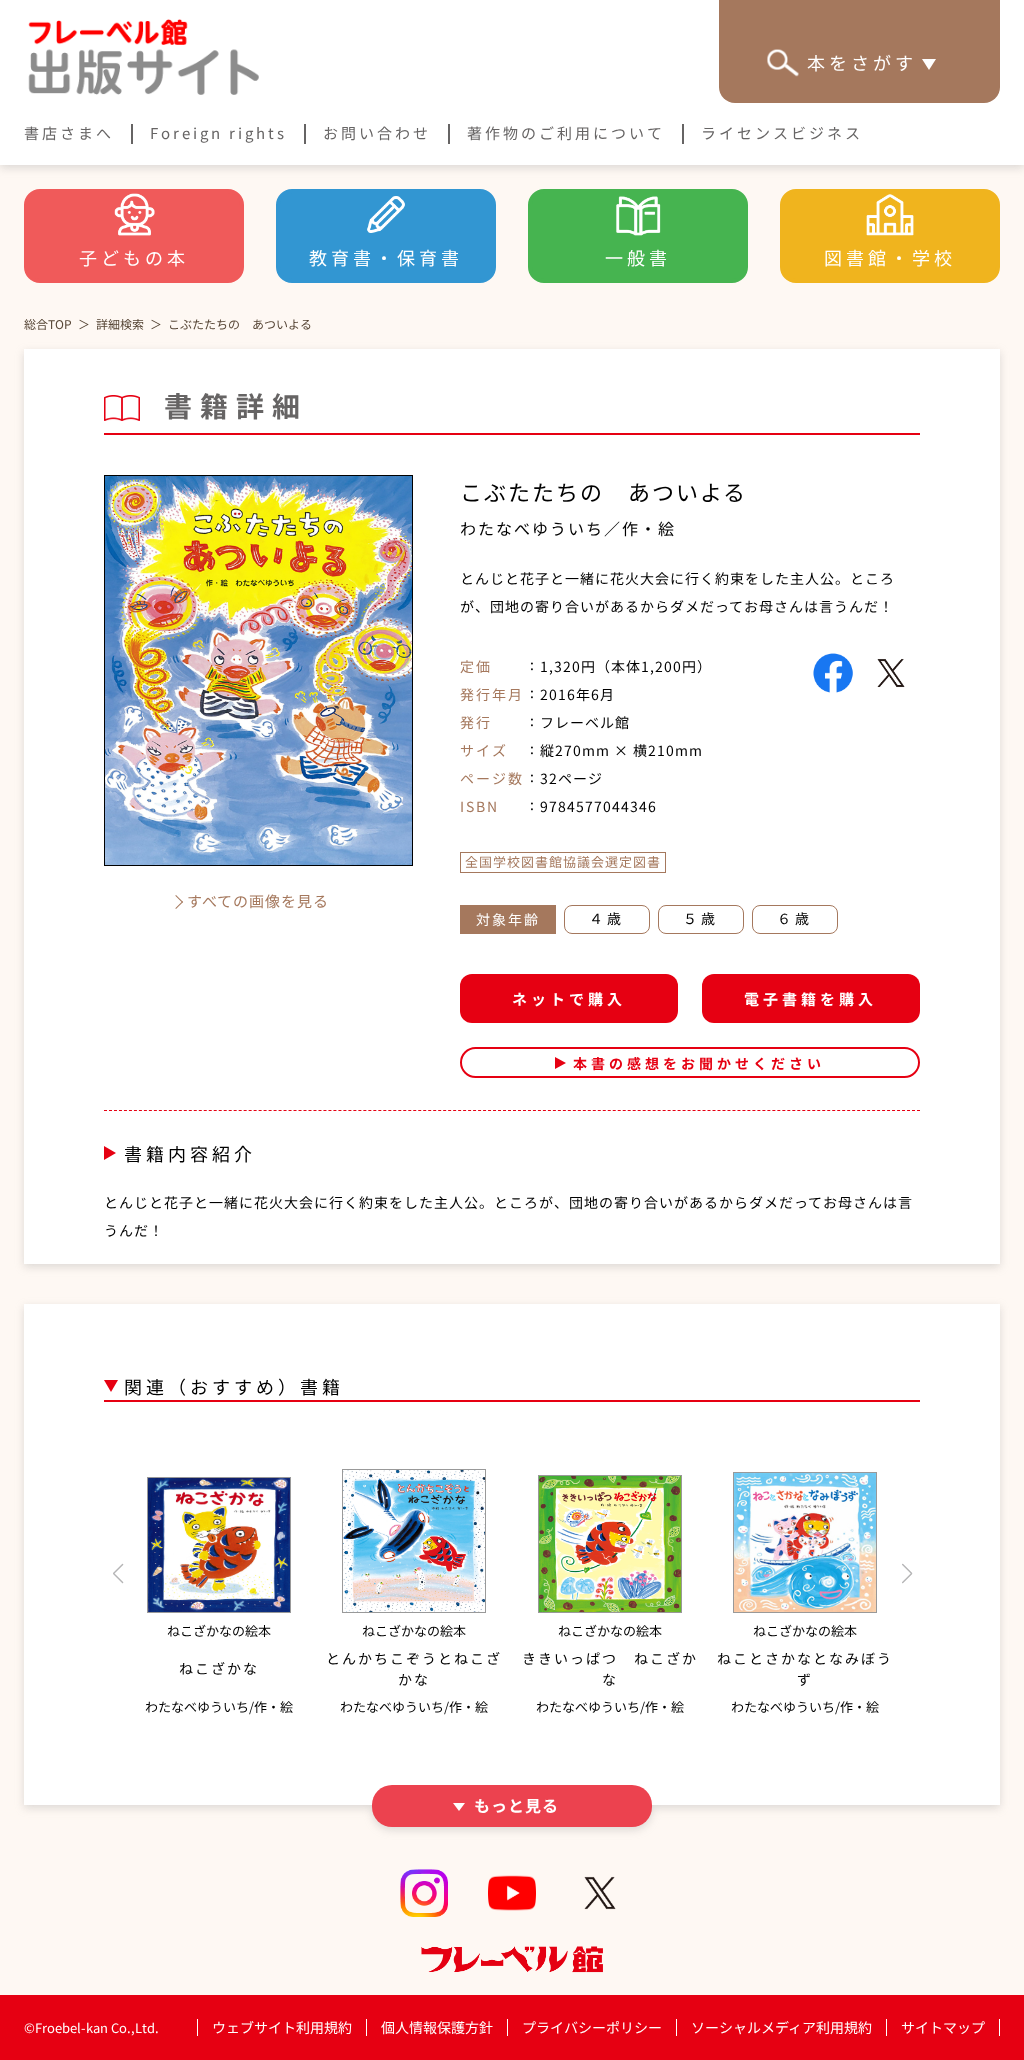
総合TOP (48, 323)
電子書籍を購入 (810, 998)
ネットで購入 (569, 998)
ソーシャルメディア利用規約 (781, 2027)
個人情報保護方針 (437, 2027)
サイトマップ (943, 2027)
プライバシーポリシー (592, 2027)
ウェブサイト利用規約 (282, 2027)
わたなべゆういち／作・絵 (568, 528)
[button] (117, 1574)
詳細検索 (120, 323)
